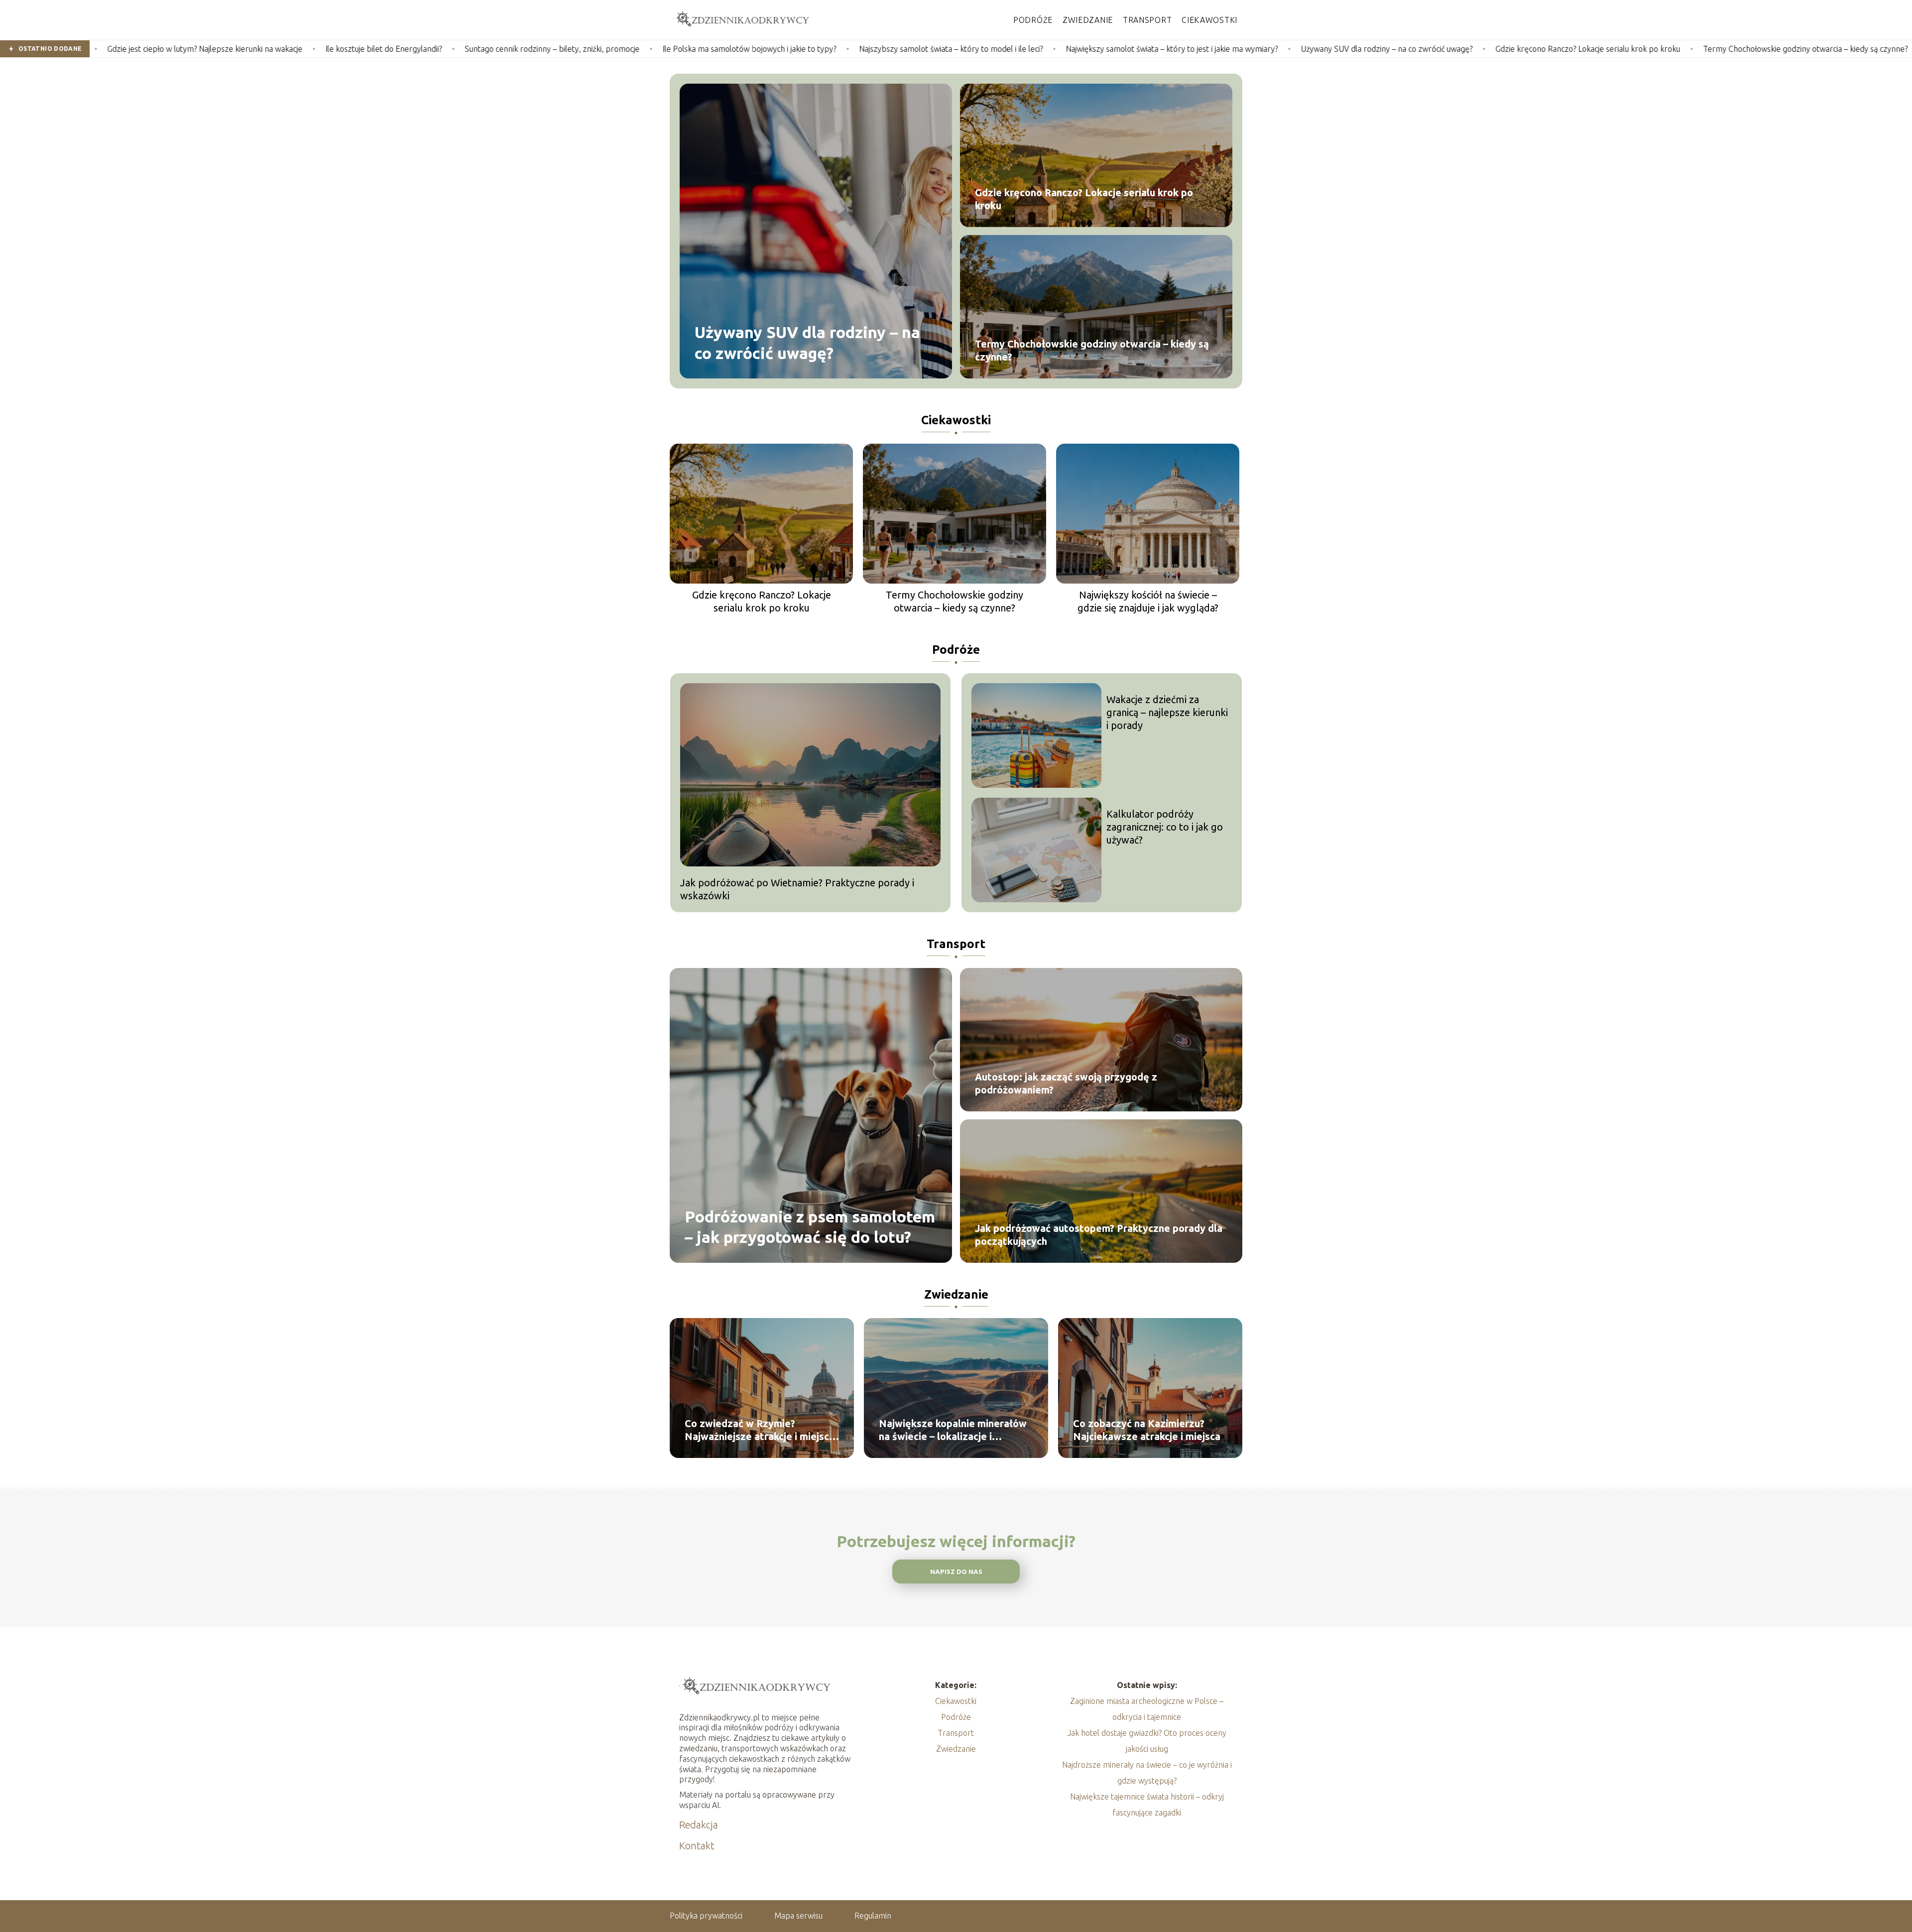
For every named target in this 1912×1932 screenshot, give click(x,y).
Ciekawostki (1209, 20)
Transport (1147, 20)
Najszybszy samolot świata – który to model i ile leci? (761, 49)
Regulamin (873, 1916)
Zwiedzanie (1088, 20)
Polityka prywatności (706, 1916)
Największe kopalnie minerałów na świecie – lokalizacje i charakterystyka (953, 1430)
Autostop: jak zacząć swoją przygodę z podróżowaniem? (1066, 1083)
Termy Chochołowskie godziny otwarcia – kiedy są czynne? (1615, 49)
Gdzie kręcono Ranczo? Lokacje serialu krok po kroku (1397, 49)
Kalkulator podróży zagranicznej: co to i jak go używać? (1165, 827)
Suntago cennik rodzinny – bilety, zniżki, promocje (362, 49)
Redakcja (699, 1825)
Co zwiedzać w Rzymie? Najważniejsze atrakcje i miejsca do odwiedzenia (760, 1430)
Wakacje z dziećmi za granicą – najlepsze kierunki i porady (1167, 712)
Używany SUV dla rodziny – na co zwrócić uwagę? (1196, 49)
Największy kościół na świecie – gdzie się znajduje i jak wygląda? (1148, 601)
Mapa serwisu (798, 1916)
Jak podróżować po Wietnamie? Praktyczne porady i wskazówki (797, 889)
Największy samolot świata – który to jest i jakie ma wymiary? (981, 49)
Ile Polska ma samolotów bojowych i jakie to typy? (559, 49)
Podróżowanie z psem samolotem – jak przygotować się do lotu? (810, 1226)
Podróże (1033, 20)
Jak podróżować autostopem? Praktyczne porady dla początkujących (1099, 1235)
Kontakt (697, 1846)
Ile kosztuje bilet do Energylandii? (193, 49)
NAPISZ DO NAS (956, 1572)
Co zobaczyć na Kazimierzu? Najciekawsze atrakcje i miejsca (1147, 1430)
